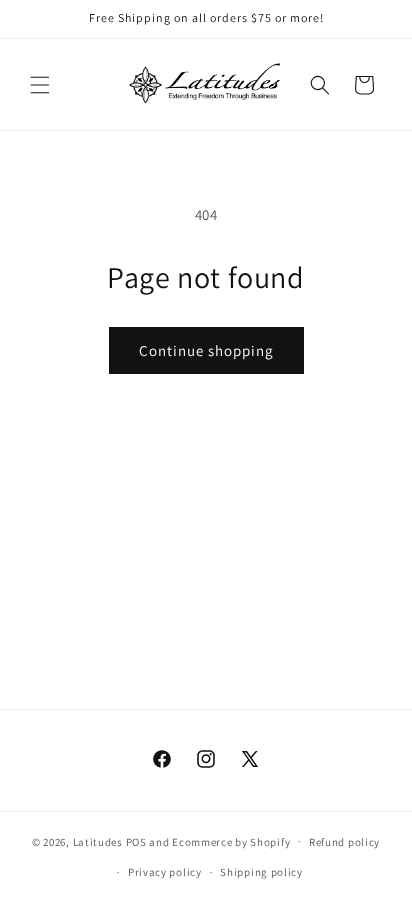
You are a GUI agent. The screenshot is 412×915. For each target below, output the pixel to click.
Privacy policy (165, 872)
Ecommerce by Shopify (231, 841)
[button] (40, 85)
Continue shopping (206, 350)
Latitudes (98, 841)
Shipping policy (261, 872)
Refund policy (344, 842)
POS (136, 841)
